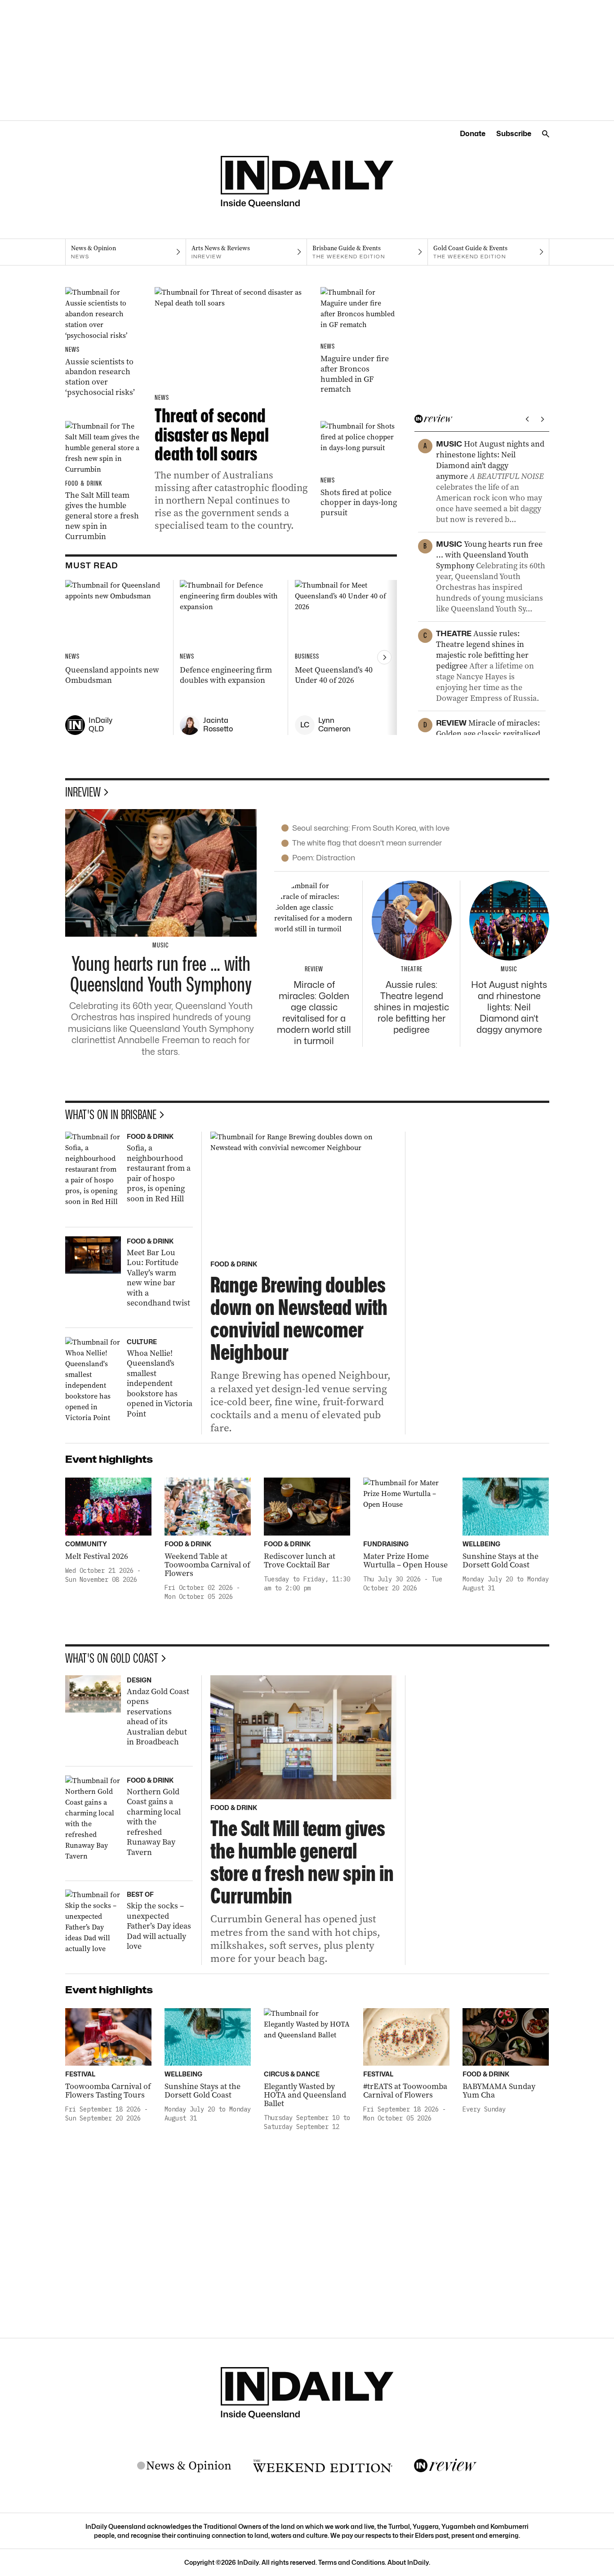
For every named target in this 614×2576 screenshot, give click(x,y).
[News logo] (184, 2466)
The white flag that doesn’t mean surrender (367, 843)
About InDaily (408, 2562)
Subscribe (514, 134)
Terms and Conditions (351, 2562)
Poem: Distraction (324, 858)
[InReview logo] (445, 2466)
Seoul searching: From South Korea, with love (371, 828)
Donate (473, 134)
